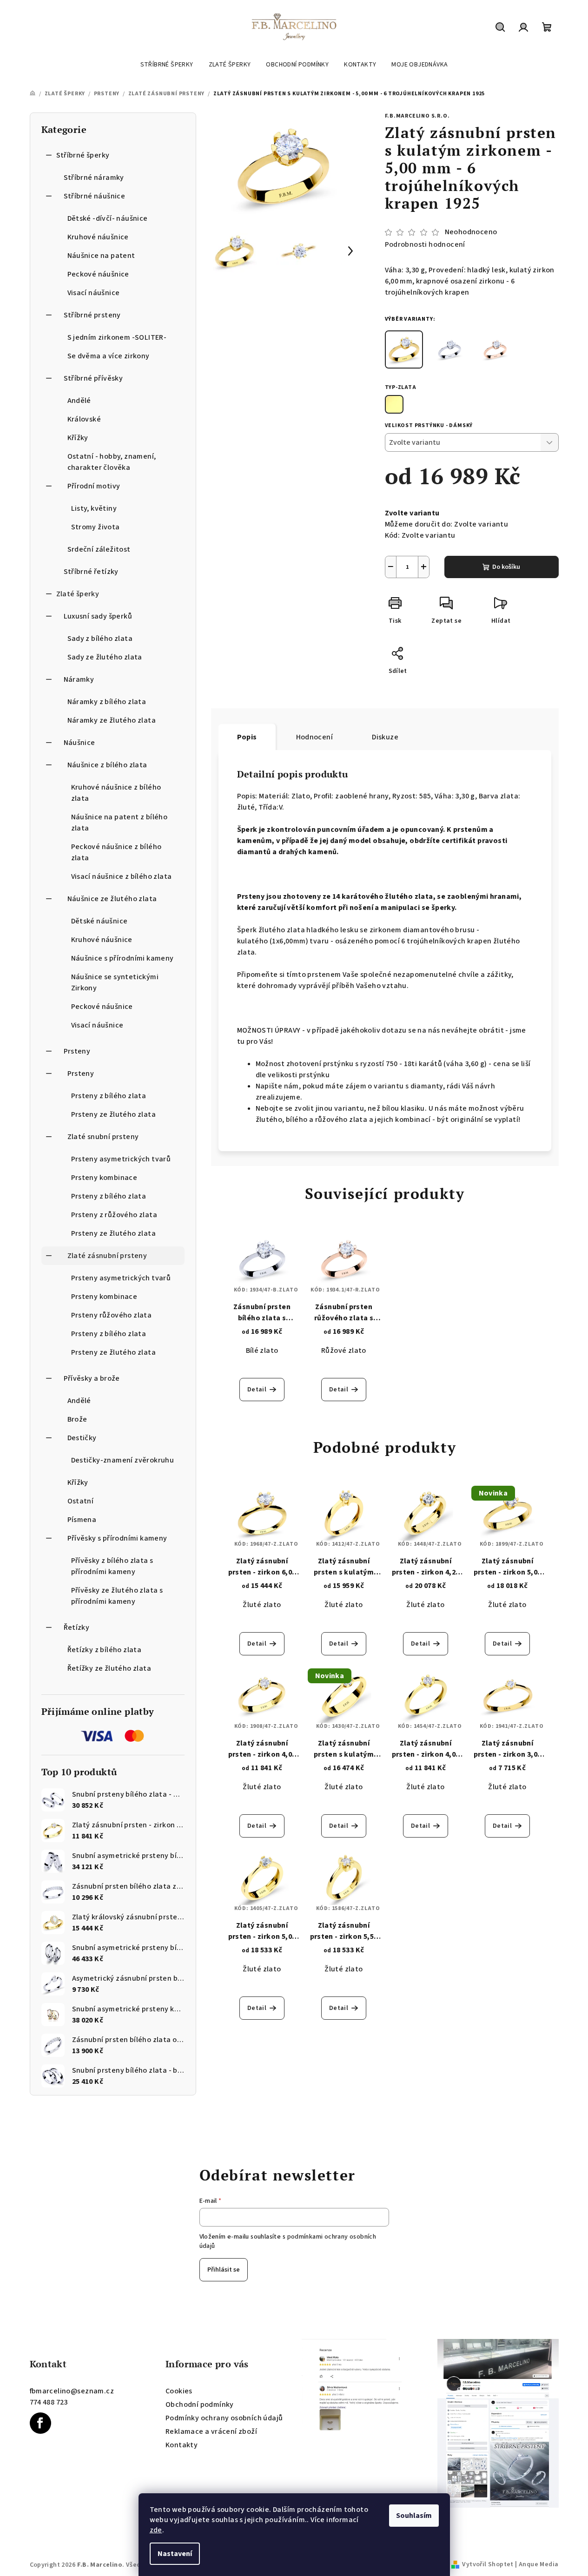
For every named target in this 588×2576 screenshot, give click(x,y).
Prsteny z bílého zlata (109, 1096)
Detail (257, 1390)
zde (156, 2530)
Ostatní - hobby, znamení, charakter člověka (112, 462)
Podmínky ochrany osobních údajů (224, 2418)
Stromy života (96, 527)
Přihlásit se (224, 2270)
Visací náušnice (94, 293)
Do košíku (506, 567)
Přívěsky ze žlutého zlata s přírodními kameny (117, 1596)
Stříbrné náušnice (95, 196)
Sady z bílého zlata (100, 639)
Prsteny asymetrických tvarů (121, 1159)
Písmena (82, 1520)
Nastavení (175, 2554)
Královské (84, 419)
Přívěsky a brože (92, 1378)
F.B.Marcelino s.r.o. (417, 116)
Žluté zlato (262, 1605)
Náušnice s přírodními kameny (122, 958)
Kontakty (182, 2445)
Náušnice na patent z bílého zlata (119, 823)
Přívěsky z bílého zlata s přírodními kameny (112, 1566)
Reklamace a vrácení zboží (211, 2431)
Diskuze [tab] (385, 737)
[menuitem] (167, 65)
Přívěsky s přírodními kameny (117, 1538)
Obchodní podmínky (200, 2405)
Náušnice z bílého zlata (107, 765)
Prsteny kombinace (104, 1178)
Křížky (78, 438)
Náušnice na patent (101, 256)
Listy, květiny (94, 508)
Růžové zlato (344, 1351)
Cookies (179, 2391)
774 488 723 (49, 2402)
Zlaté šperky (78, 594)
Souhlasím (414, 2516)
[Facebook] (40, 2423)
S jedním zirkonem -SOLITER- (117, 337)
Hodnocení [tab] (315, 737)
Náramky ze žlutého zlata (112, 720)
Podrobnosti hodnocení (425, 244)
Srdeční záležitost (99, 549)
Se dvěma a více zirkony (109, 356)
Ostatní (81, 1501)
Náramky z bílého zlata (107, 702)
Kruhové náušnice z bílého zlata (116, 793)
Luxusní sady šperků (98, 616)
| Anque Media (536, 2564)
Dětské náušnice (99, 921)
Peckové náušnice (98, 274)
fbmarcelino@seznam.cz (72, 2391)
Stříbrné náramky (94, 178)
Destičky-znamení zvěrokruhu (123, 1460)
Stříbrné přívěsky (93, 378)
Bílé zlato (262, 1351)
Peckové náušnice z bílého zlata (116, 852)
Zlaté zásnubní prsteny (107, 1256)
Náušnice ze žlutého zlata (112, 899)
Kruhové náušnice (98, 237)
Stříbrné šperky (83, 155)
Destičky (82, 1438)
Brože (77, 1419)
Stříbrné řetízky (91, 572)
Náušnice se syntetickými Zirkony (115, 982)
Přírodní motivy (94, 486)
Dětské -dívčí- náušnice (108, 218)
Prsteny (77, 1051)
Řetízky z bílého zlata (105, 1650)
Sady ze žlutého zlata (105, 657)
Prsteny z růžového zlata (114, 1215)
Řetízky (77, 1627)
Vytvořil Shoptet (488, 2564)
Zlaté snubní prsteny (103, 1137)
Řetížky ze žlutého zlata (109, 1668)
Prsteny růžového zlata (112, 1315)
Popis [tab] (247, 737)
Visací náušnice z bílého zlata (122, 876)
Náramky (79, 679)
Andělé (79, 401)
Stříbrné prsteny (92, 315)
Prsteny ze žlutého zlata (114, 1114)
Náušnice (79, 743)
